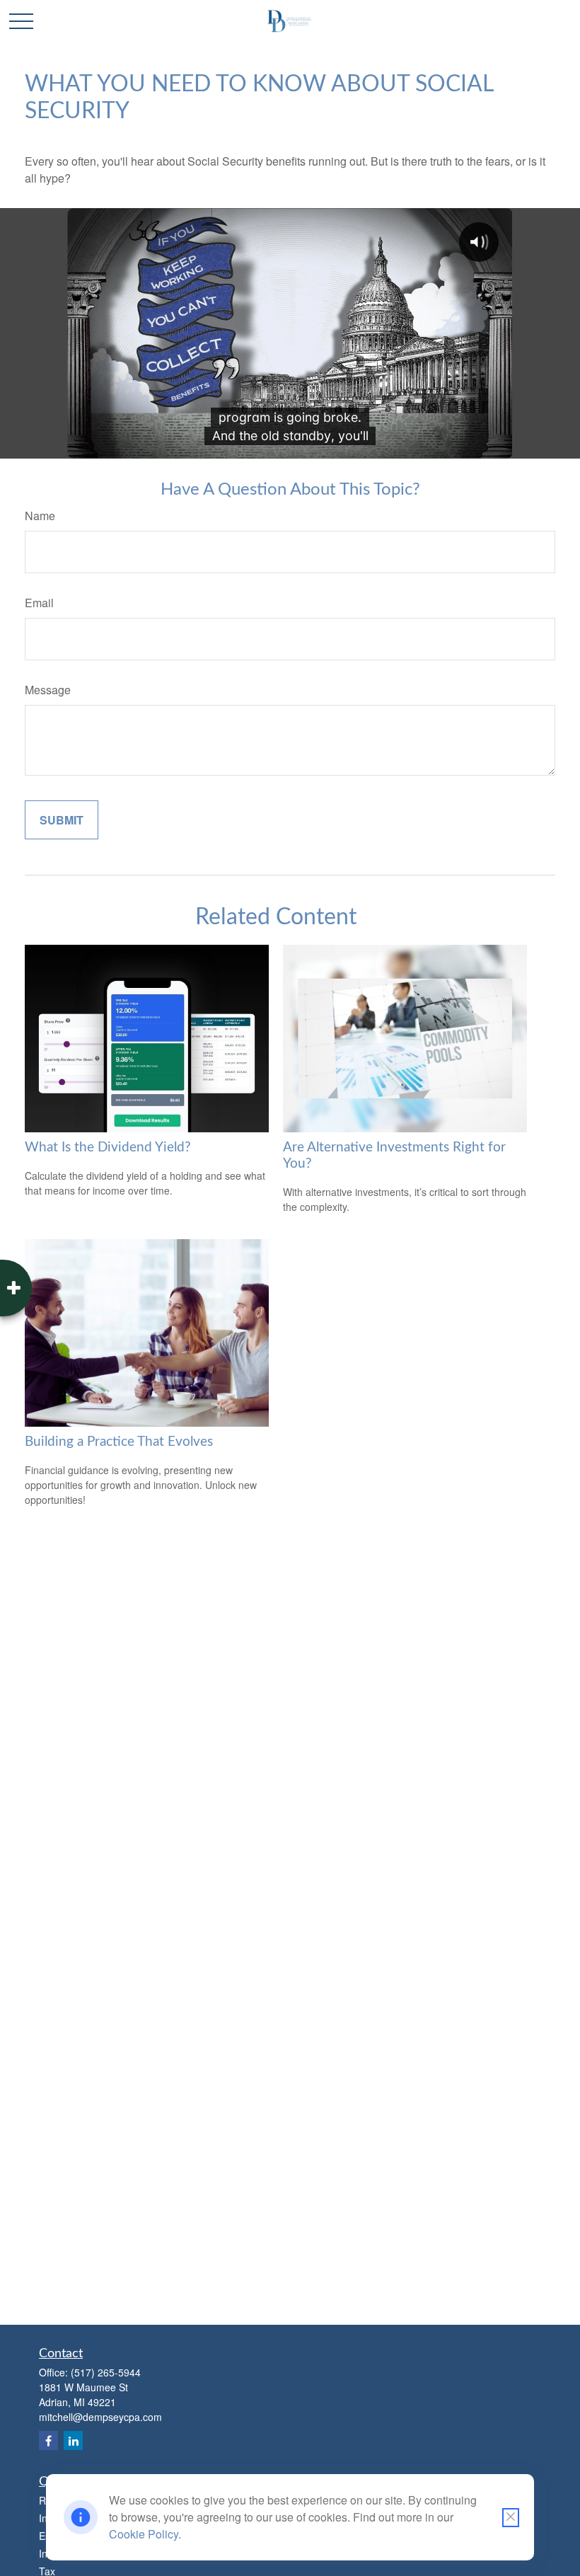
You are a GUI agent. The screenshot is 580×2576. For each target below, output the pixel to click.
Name (40, 516)
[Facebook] (48, 2440)
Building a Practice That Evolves (119, 1442)
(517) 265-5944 (106, 2372)
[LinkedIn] (73, 2440)
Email (39, 603)
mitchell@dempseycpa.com (100, 2417)
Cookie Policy (144, 2534)
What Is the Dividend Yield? (108, 1148)
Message (48, 690)
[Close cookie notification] (511, 2518)
